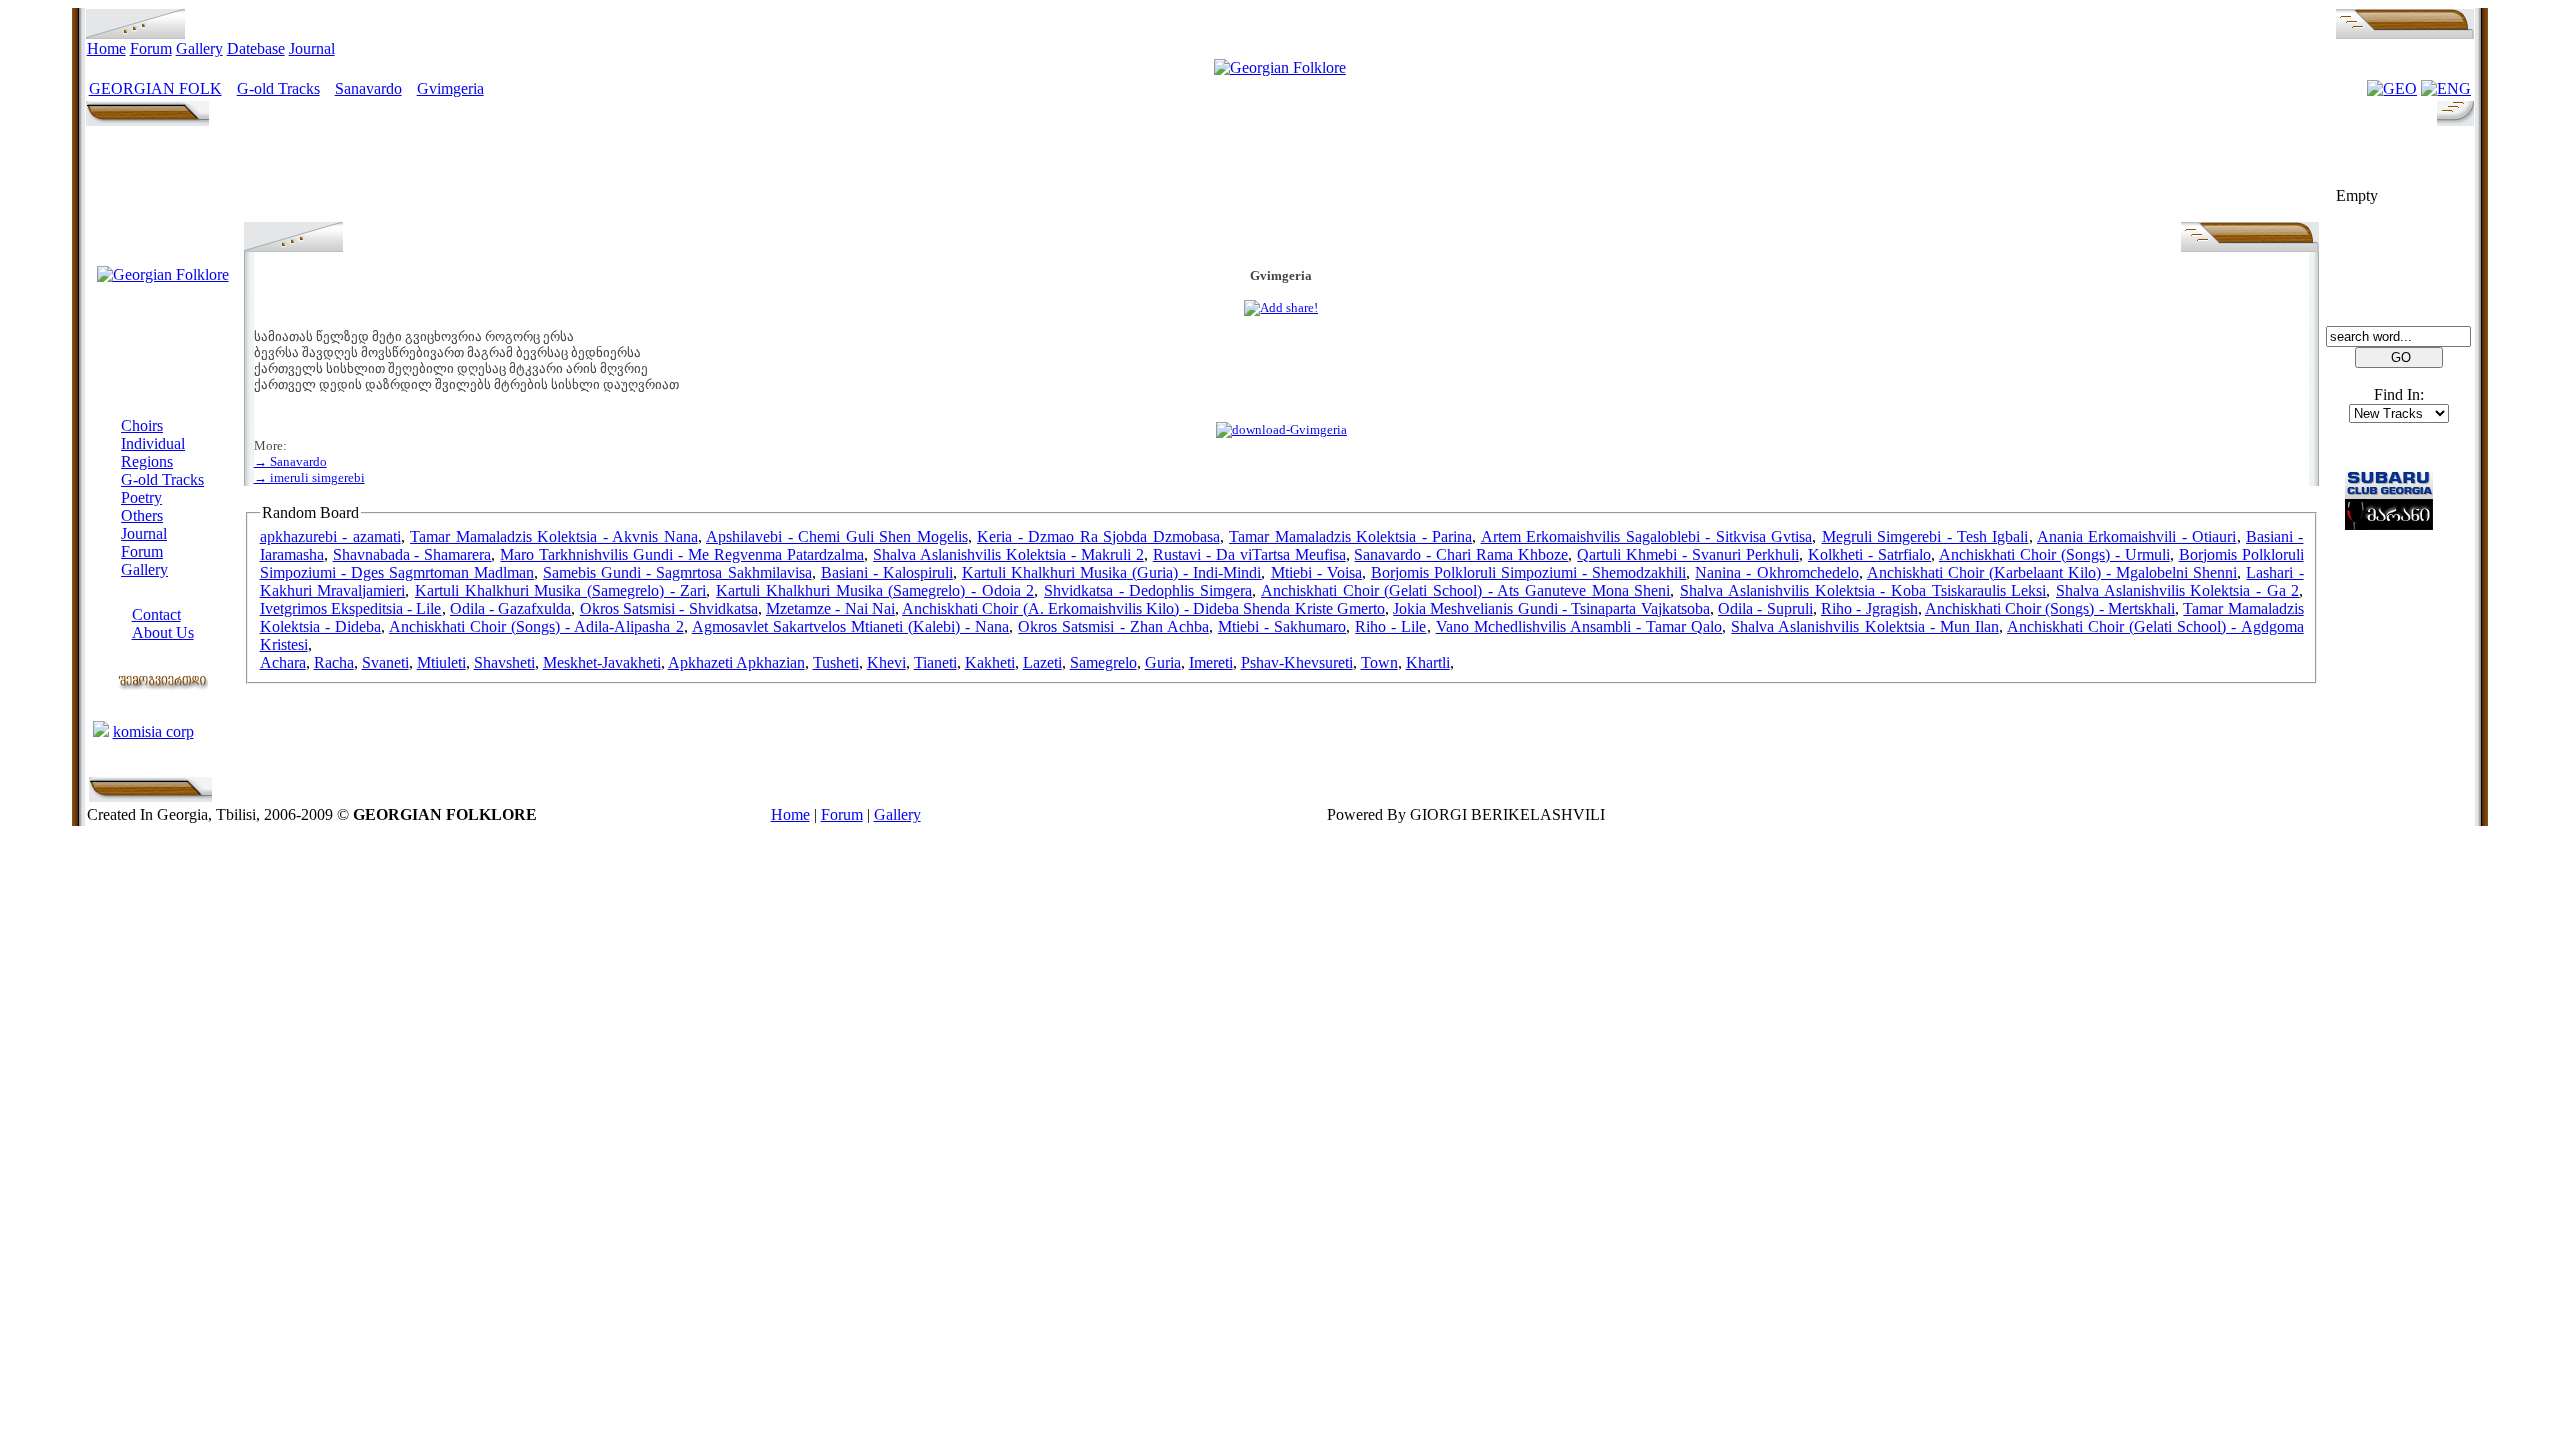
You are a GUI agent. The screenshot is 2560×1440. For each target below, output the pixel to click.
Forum (151, 48)
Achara (283, 662)
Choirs (142, 425)
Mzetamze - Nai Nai (830, 608)
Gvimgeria (450, 88)
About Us (163, 632)
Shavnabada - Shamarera (412, 554)
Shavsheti (504, 662)
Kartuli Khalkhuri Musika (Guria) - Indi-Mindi (1112, 572)
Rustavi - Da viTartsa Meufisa (1249, 554)
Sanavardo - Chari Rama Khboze (1461, 554)
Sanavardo (368, 88)
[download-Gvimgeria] (1281, 429)
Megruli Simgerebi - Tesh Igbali (1925, 536)
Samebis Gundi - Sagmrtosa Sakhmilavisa (677, 572)
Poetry (141, 497)
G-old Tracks (278, 88)
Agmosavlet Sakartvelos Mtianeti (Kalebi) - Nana (851, 626)
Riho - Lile (1390, 626)
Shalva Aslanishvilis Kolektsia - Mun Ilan (1865, 626)
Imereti (1211, 662)
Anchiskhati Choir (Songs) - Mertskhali (2050, 608)
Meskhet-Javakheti (602, 662)
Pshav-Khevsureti (1297, 662)
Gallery (199, 48)
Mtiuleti (441, 662)
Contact (156, 614)
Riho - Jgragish (1869, 608)
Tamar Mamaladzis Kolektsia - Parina (1350, 536)
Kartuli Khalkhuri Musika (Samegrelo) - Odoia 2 (875, 590)
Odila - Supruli (1765, 608)
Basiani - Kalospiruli (887, 572)
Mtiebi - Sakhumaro (1282, 626)
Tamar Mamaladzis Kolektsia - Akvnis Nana (553, 536)
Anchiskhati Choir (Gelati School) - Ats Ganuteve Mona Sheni (1466, 590)
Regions (147, 461)
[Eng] (2446, 88)
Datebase (256, 48)
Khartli (1428, 662)
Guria (1163, 662)
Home (106, 48)
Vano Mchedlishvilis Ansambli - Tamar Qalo (1579, 626)
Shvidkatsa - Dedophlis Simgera (1148, 590)
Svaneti (385, 662)
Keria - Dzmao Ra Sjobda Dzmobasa (1098, 536)
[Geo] (2392, 88)
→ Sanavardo (290, 461)
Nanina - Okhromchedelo (1776, 572)
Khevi (886, 662)
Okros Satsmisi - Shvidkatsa (669, 608)
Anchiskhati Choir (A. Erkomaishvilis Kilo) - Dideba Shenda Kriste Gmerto (1143, 608)
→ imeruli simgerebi (309, 477)
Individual (153, 443)
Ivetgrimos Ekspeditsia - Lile (351, 608)
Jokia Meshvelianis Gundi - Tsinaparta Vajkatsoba (1551, 608)
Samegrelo (1103, 662)
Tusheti (836, 662)
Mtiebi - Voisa (1316, 572)
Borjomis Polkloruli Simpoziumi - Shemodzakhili (1528, 572)
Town (1379, 662)
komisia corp (153, 731)
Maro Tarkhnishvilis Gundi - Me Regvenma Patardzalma (682, 554)
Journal (312, 48)
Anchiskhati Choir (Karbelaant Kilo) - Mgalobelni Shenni (2052, 572)
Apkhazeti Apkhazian (736, 662)
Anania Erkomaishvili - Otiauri (2137, 536)
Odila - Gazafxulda (511, 608)
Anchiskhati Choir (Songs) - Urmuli (2054, 554)
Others (142, 515)
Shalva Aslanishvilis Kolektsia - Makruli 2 (1008, 554)
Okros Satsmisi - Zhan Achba (1113, 626)
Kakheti (990, 662)
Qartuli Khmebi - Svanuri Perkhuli (1688, 554)
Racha (334, 662)
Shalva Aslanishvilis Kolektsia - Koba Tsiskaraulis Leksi (1863, 590)
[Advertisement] (1281, 177)
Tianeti (935, 662)
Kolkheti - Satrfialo (1869, 554)
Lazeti (1042, 662)
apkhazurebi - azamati (330, 536)
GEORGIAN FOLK (155, 88)
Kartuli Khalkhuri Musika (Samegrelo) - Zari (560, 590)
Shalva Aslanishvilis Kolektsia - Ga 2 (2177, 590)
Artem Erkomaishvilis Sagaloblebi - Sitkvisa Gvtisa (1646, 536)
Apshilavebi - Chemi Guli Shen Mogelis (836, 536)
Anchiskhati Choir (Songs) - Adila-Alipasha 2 (536, 626)
